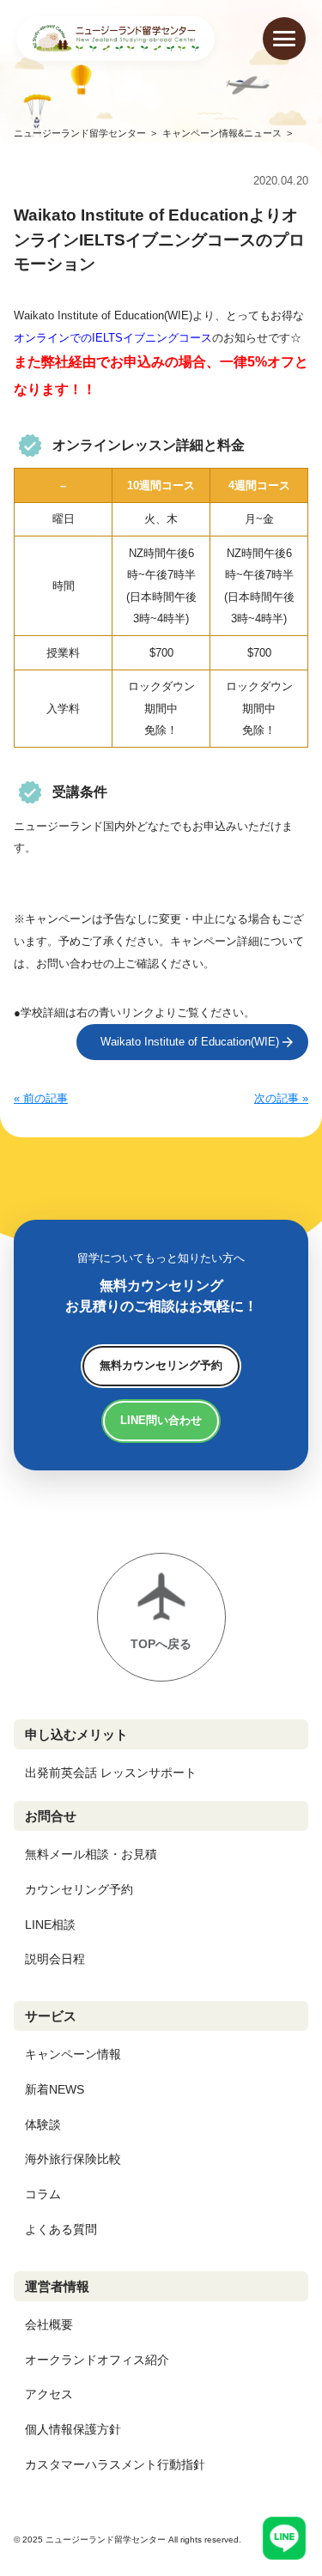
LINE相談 (50, 1924)
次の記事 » (281, 1098)
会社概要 (49, 2324)
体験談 (43, 2124)
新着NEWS (55, 2089)
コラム (43, 2194)
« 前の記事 (41, 1098)
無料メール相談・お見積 (91, 1854)
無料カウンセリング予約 (161, 1365)
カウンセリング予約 (79, 1889)
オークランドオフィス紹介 (97, 2360)
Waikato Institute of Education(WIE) (190, 1042)
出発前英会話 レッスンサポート (111, 1773)
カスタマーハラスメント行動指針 (115, 2464)
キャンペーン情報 (73, 2054)
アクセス (49, 2394)
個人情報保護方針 (73, 2429)
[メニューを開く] (284, 39)
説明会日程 (55, 1959)
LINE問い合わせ (161, 1420)
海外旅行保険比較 (73, 2159)
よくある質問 (61, 2229)
